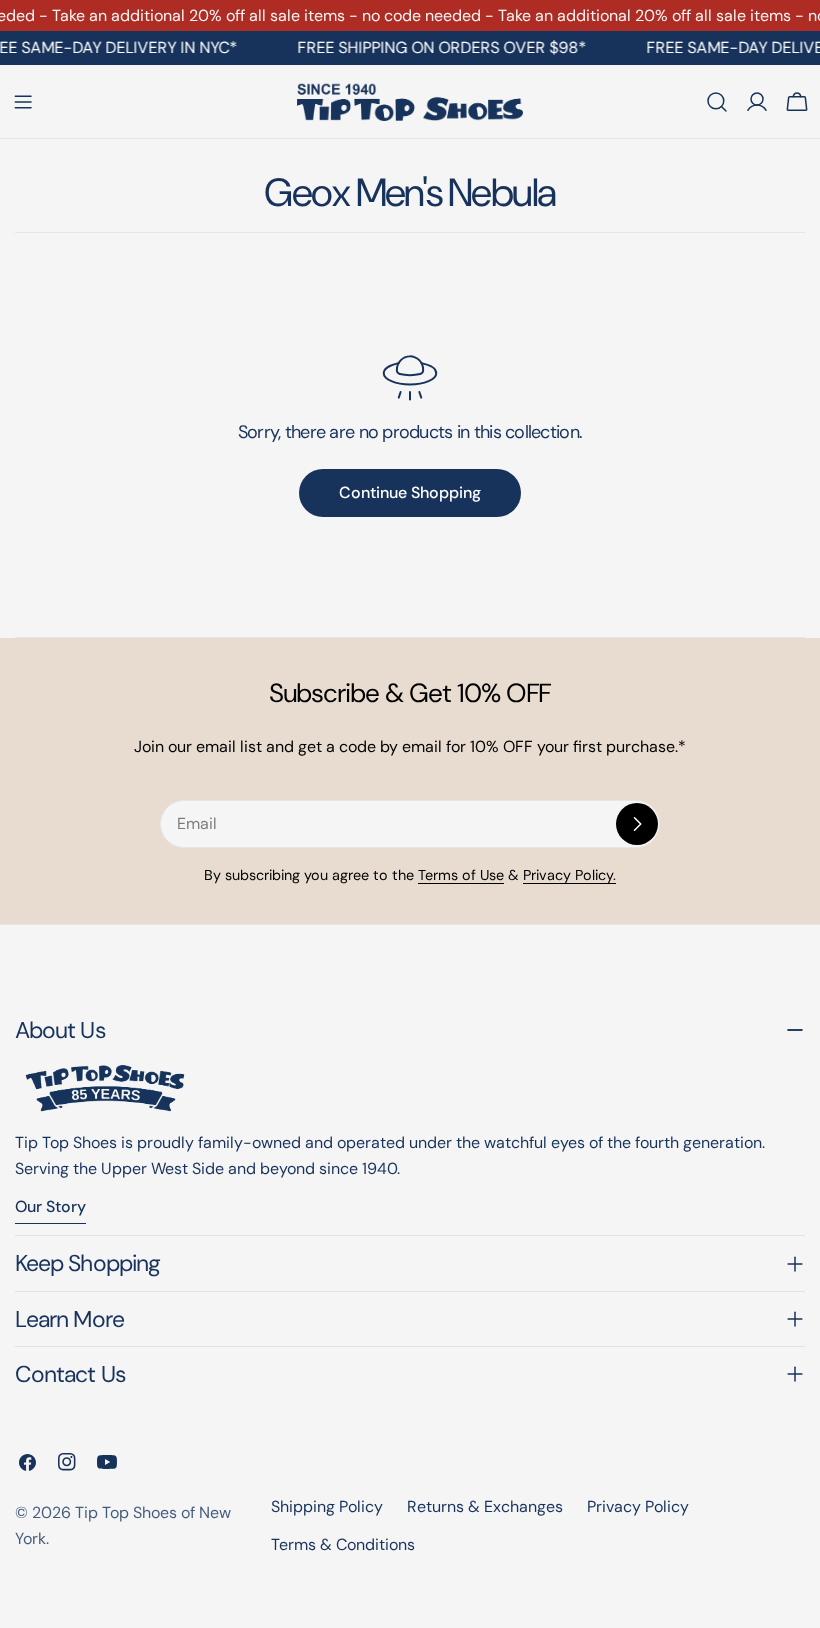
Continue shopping (410, 492)
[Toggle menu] (23, 102)
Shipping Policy (327, 1506)
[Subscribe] (637, 824)
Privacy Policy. (569, 875)
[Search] (717, 102)
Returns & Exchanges (485, 1506)
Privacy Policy (638, 1506)
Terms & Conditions (343, 1544)
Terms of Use (461, 875)
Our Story (50, 1206)
